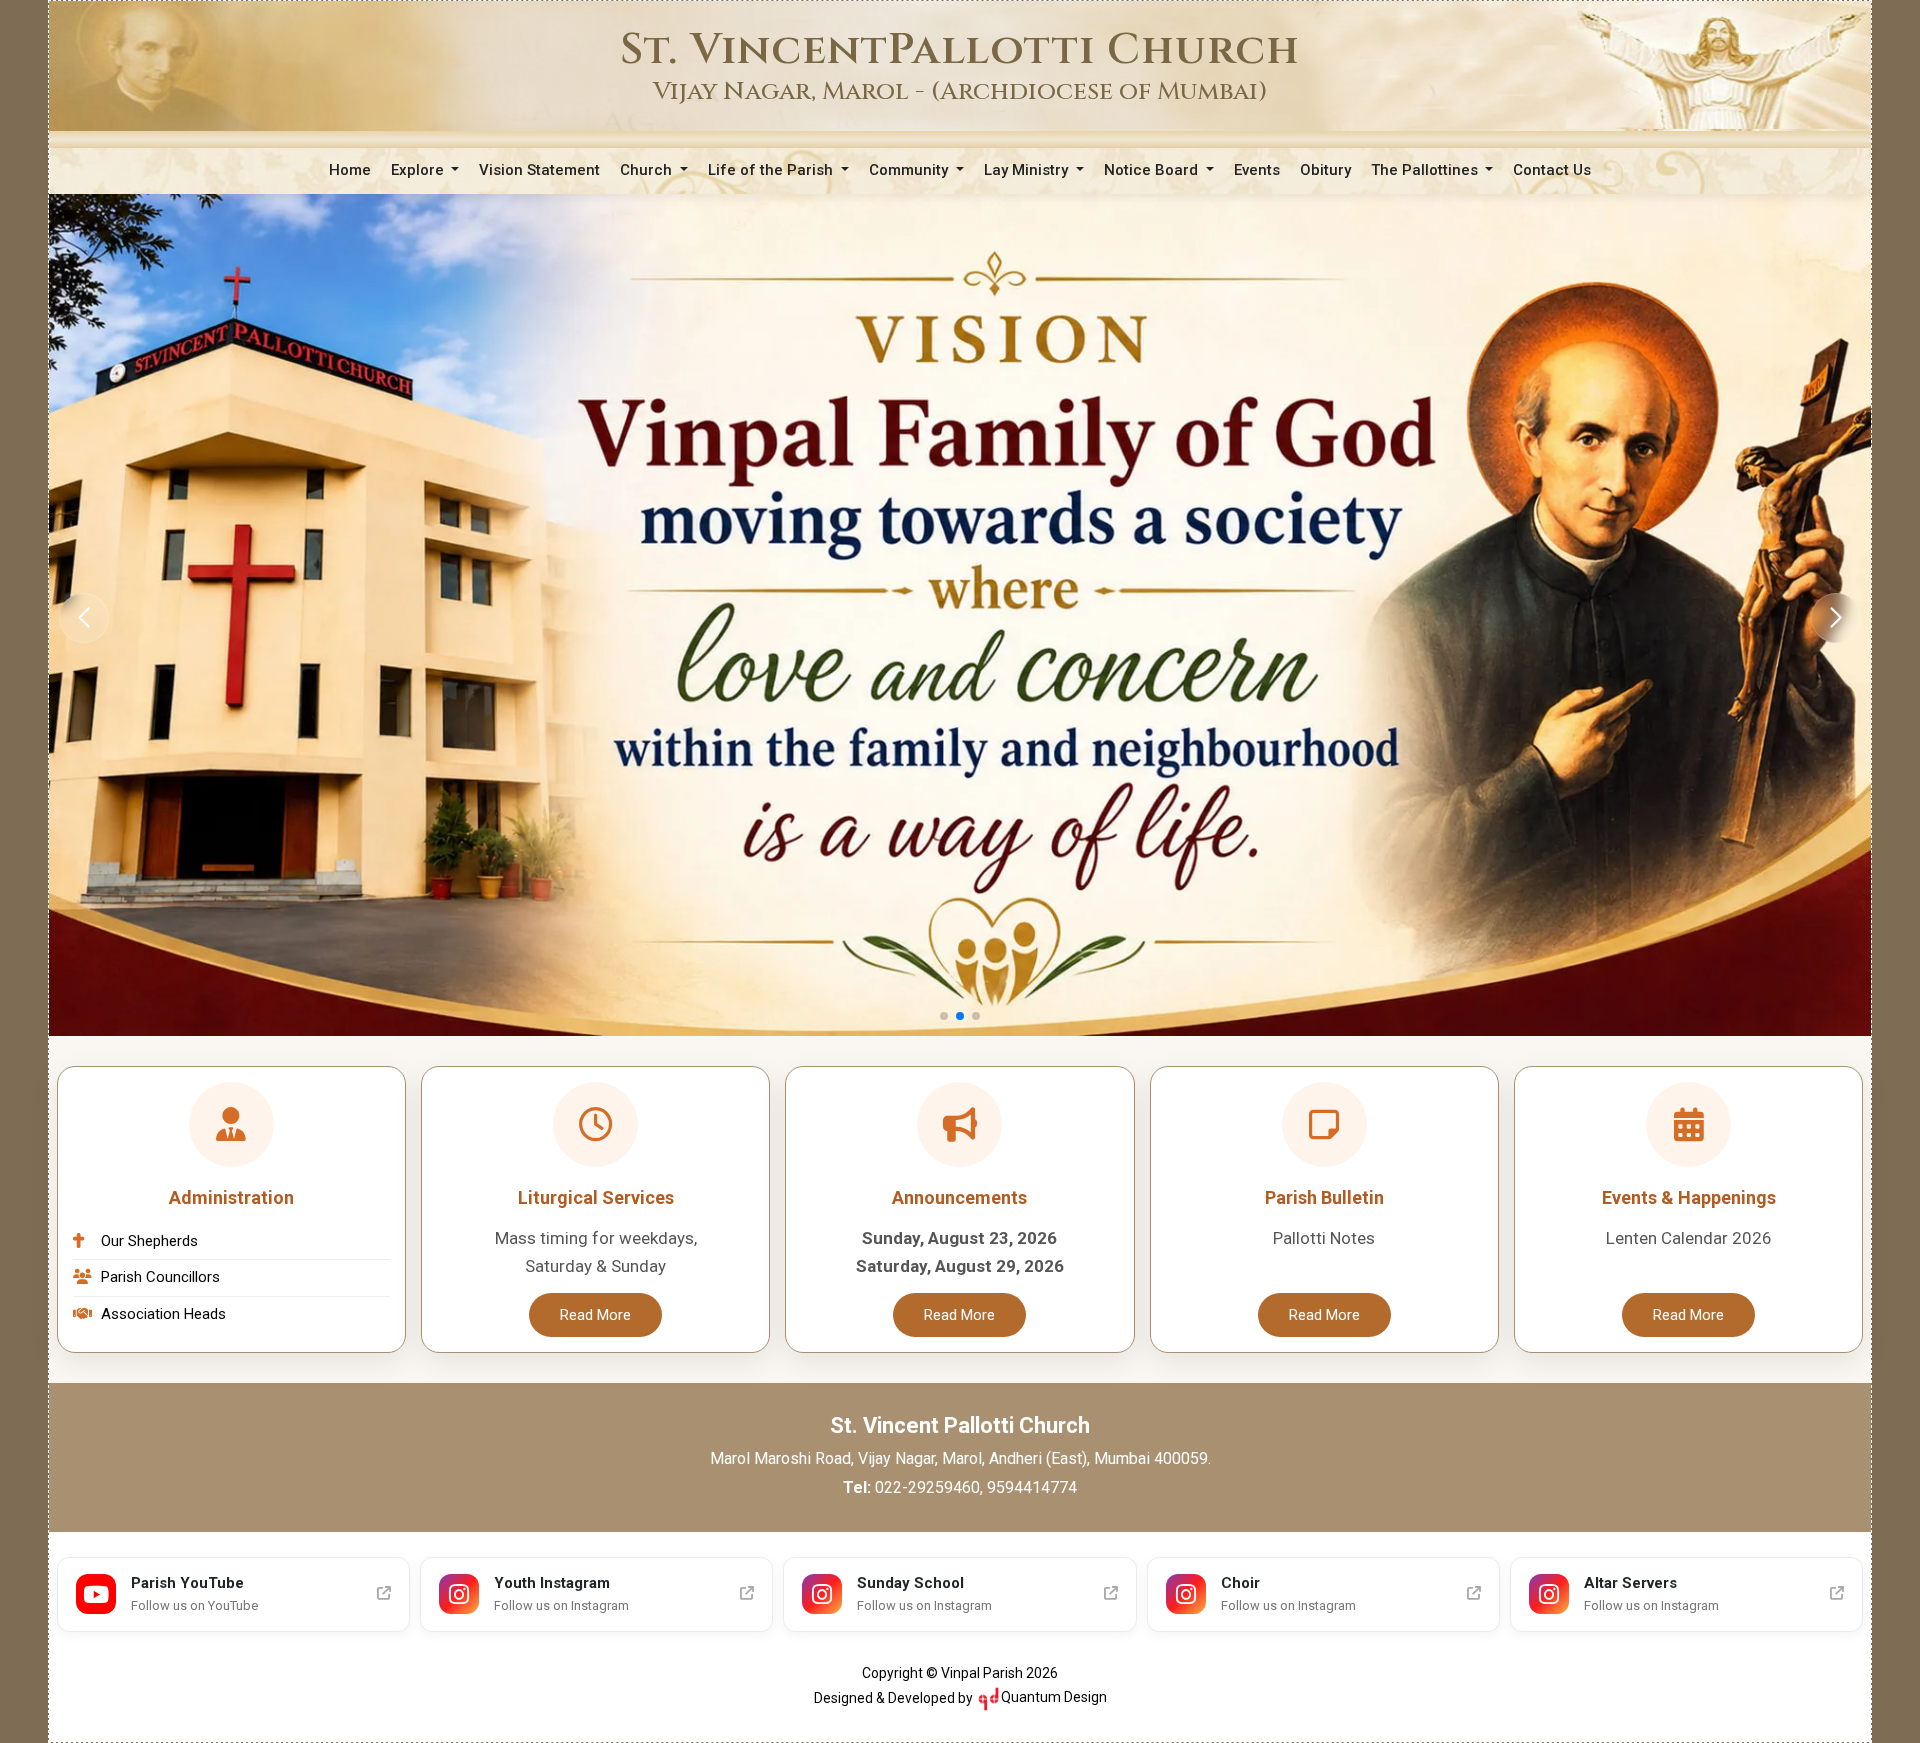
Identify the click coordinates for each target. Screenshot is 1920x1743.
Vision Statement (539, 170)
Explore (419, 170)
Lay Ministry (1028, 170)
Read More (595, 1315)
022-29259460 (927, 1487)
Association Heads (163, 1314)
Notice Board (1153, 170)
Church (648, 170)
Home (350, 170)
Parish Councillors (160, 1277)
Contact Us (1552, 170)
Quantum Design (1054, 1697)
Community (910, 170)
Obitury (1325, 170)
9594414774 (1032, 1487)
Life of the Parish (772, 170)
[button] (1836, 618)
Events (1257, 170)
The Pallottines (1426, 170)
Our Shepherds (149, 1241)
